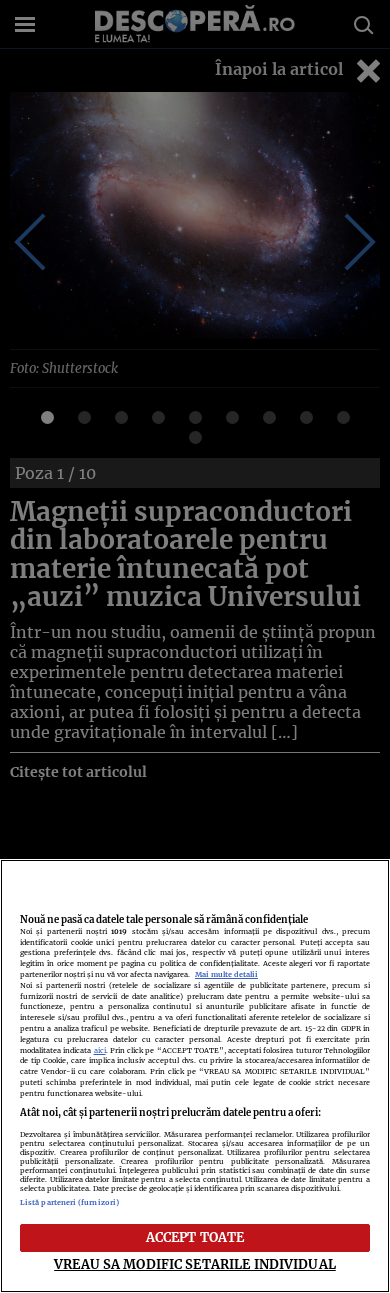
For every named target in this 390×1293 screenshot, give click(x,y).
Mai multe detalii (226, 974)
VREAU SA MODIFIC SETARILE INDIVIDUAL (195, 1264)
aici (100, 1050)
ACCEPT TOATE (195, 1237)
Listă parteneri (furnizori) (69, 1202)
